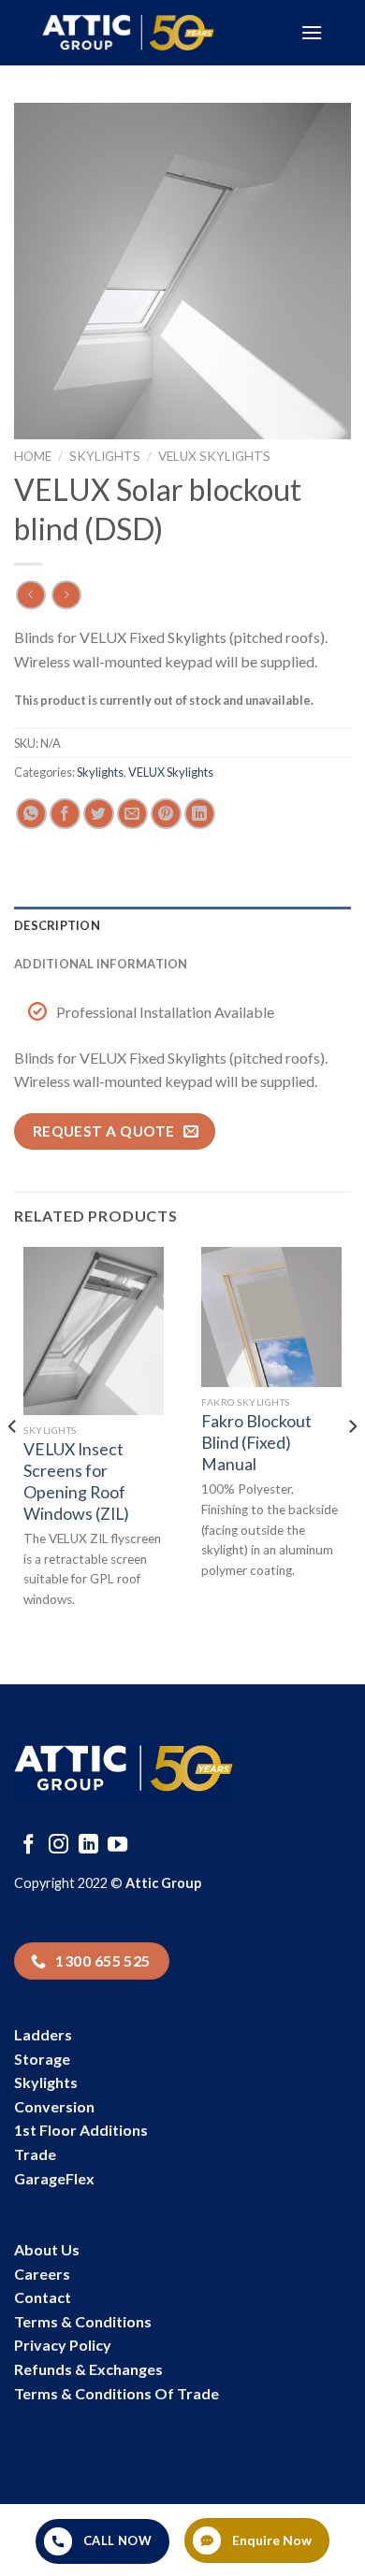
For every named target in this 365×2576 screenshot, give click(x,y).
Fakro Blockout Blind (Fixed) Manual (256, 1443)
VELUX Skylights (214, 456)
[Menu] (312, 32)
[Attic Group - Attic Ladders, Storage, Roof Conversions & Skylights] (157, 33)
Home (33, 456)
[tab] (182, 925)
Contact (43, 2297)
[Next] (352, 1464)
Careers (42, 2274)
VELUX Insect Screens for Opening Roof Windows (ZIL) (76, 1481)
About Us (47, 2249)
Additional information (101, 964)
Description (57, 925)
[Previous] (13, 1464)
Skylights (105, 456)
